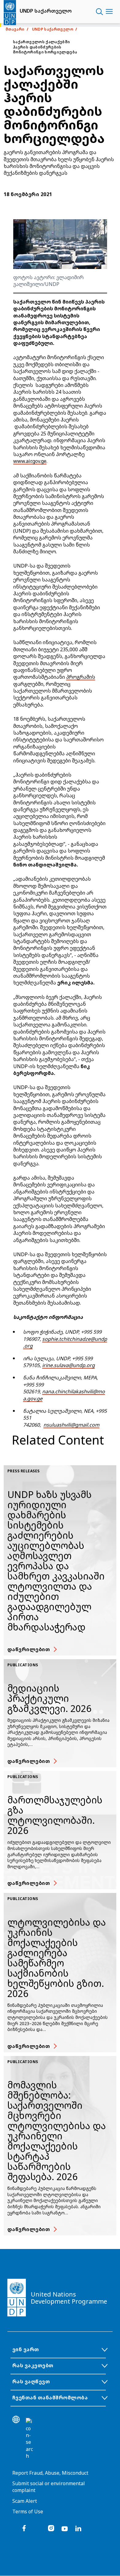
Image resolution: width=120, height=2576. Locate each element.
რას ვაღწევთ (31, 2381)
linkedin (78, 2528)
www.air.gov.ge (30, 461)
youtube (65, 2528)
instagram (51, 2528)
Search (100, 12)
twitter (38, 2528)
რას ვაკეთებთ (33, 2365)
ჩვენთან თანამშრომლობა (50, 2398)
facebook (24, 2528)
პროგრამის (81, 677)
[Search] (30, 2439)
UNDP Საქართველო (53, 29)
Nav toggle (109, 12)
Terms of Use (28, 2511)
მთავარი (15, 29)
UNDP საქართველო (46, 11)
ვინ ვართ (26, 2349)
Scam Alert (25, 2501)
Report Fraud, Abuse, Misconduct (50, 2473)
